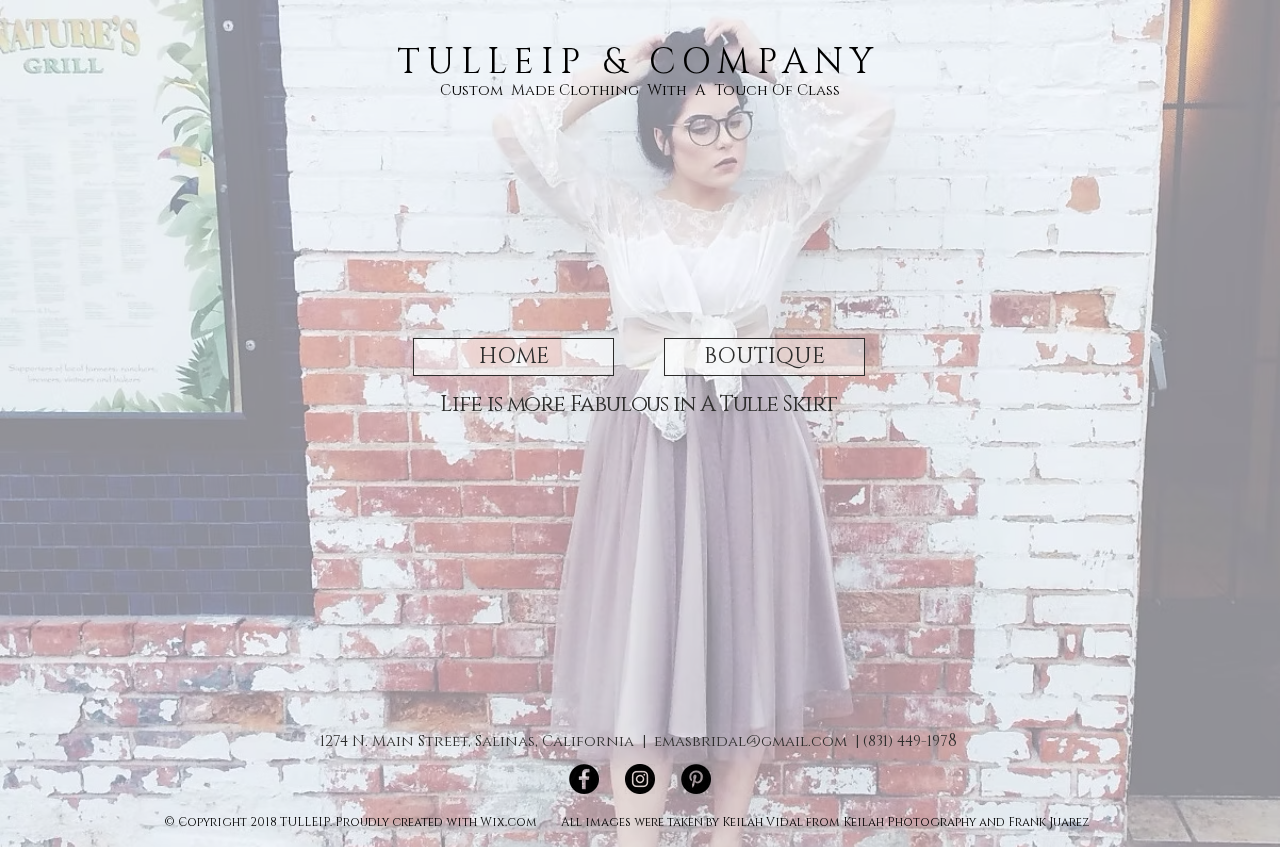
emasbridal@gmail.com (750, 741)
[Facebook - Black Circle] (584, 779)
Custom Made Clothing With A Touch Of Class (640, 90)
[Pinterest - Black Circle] (696, 779)
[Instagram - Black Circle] (640, 779)
